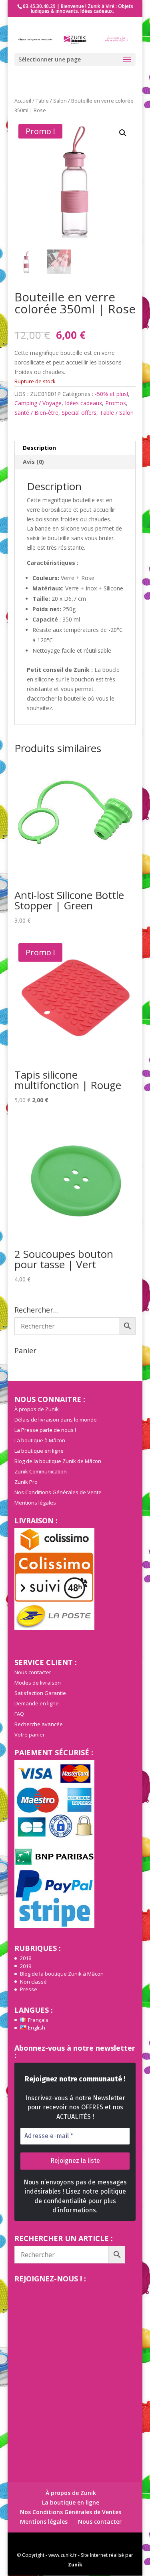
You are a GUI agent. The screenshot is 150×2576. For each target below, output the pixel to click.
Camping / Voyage (38, 403)
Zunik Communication (41, 1471)
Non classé (33, 1982)
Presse (29, 1989)
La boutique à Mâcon (40, 1440)
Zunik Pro (26, 1482)
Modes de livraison (38, 1683)
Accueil (23, 101)
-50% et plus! (111, 394)
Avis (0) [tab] (33, 462)
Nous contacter (33, 1672)
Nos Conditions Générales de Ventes (71, 2512)
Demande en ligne (37, 1703)
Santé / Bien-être (36, 413)
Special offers (79, 413)
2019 (26, 1966)
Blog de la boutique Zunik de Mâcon (58, 1461)
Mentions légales (35, 1503)
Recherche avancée (39, 1724)
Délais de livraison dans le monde (56, 1420)
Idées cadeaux (83, 403)
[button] (123, 133)
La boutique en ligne (39, 1451)
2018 (26, 1958)
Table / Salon (51, 101)
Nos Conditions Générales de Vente (58, 1492)
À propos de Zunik (37, 1409)
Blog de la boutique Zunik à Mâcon (62, 1974)
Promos (116, 403)
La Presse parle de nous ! (45, 1430)
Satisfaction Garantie (40, 1693)
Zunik (75, 2565)
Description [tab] (39, 448)
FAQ (19, 1714)
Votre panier (30, 1734)
